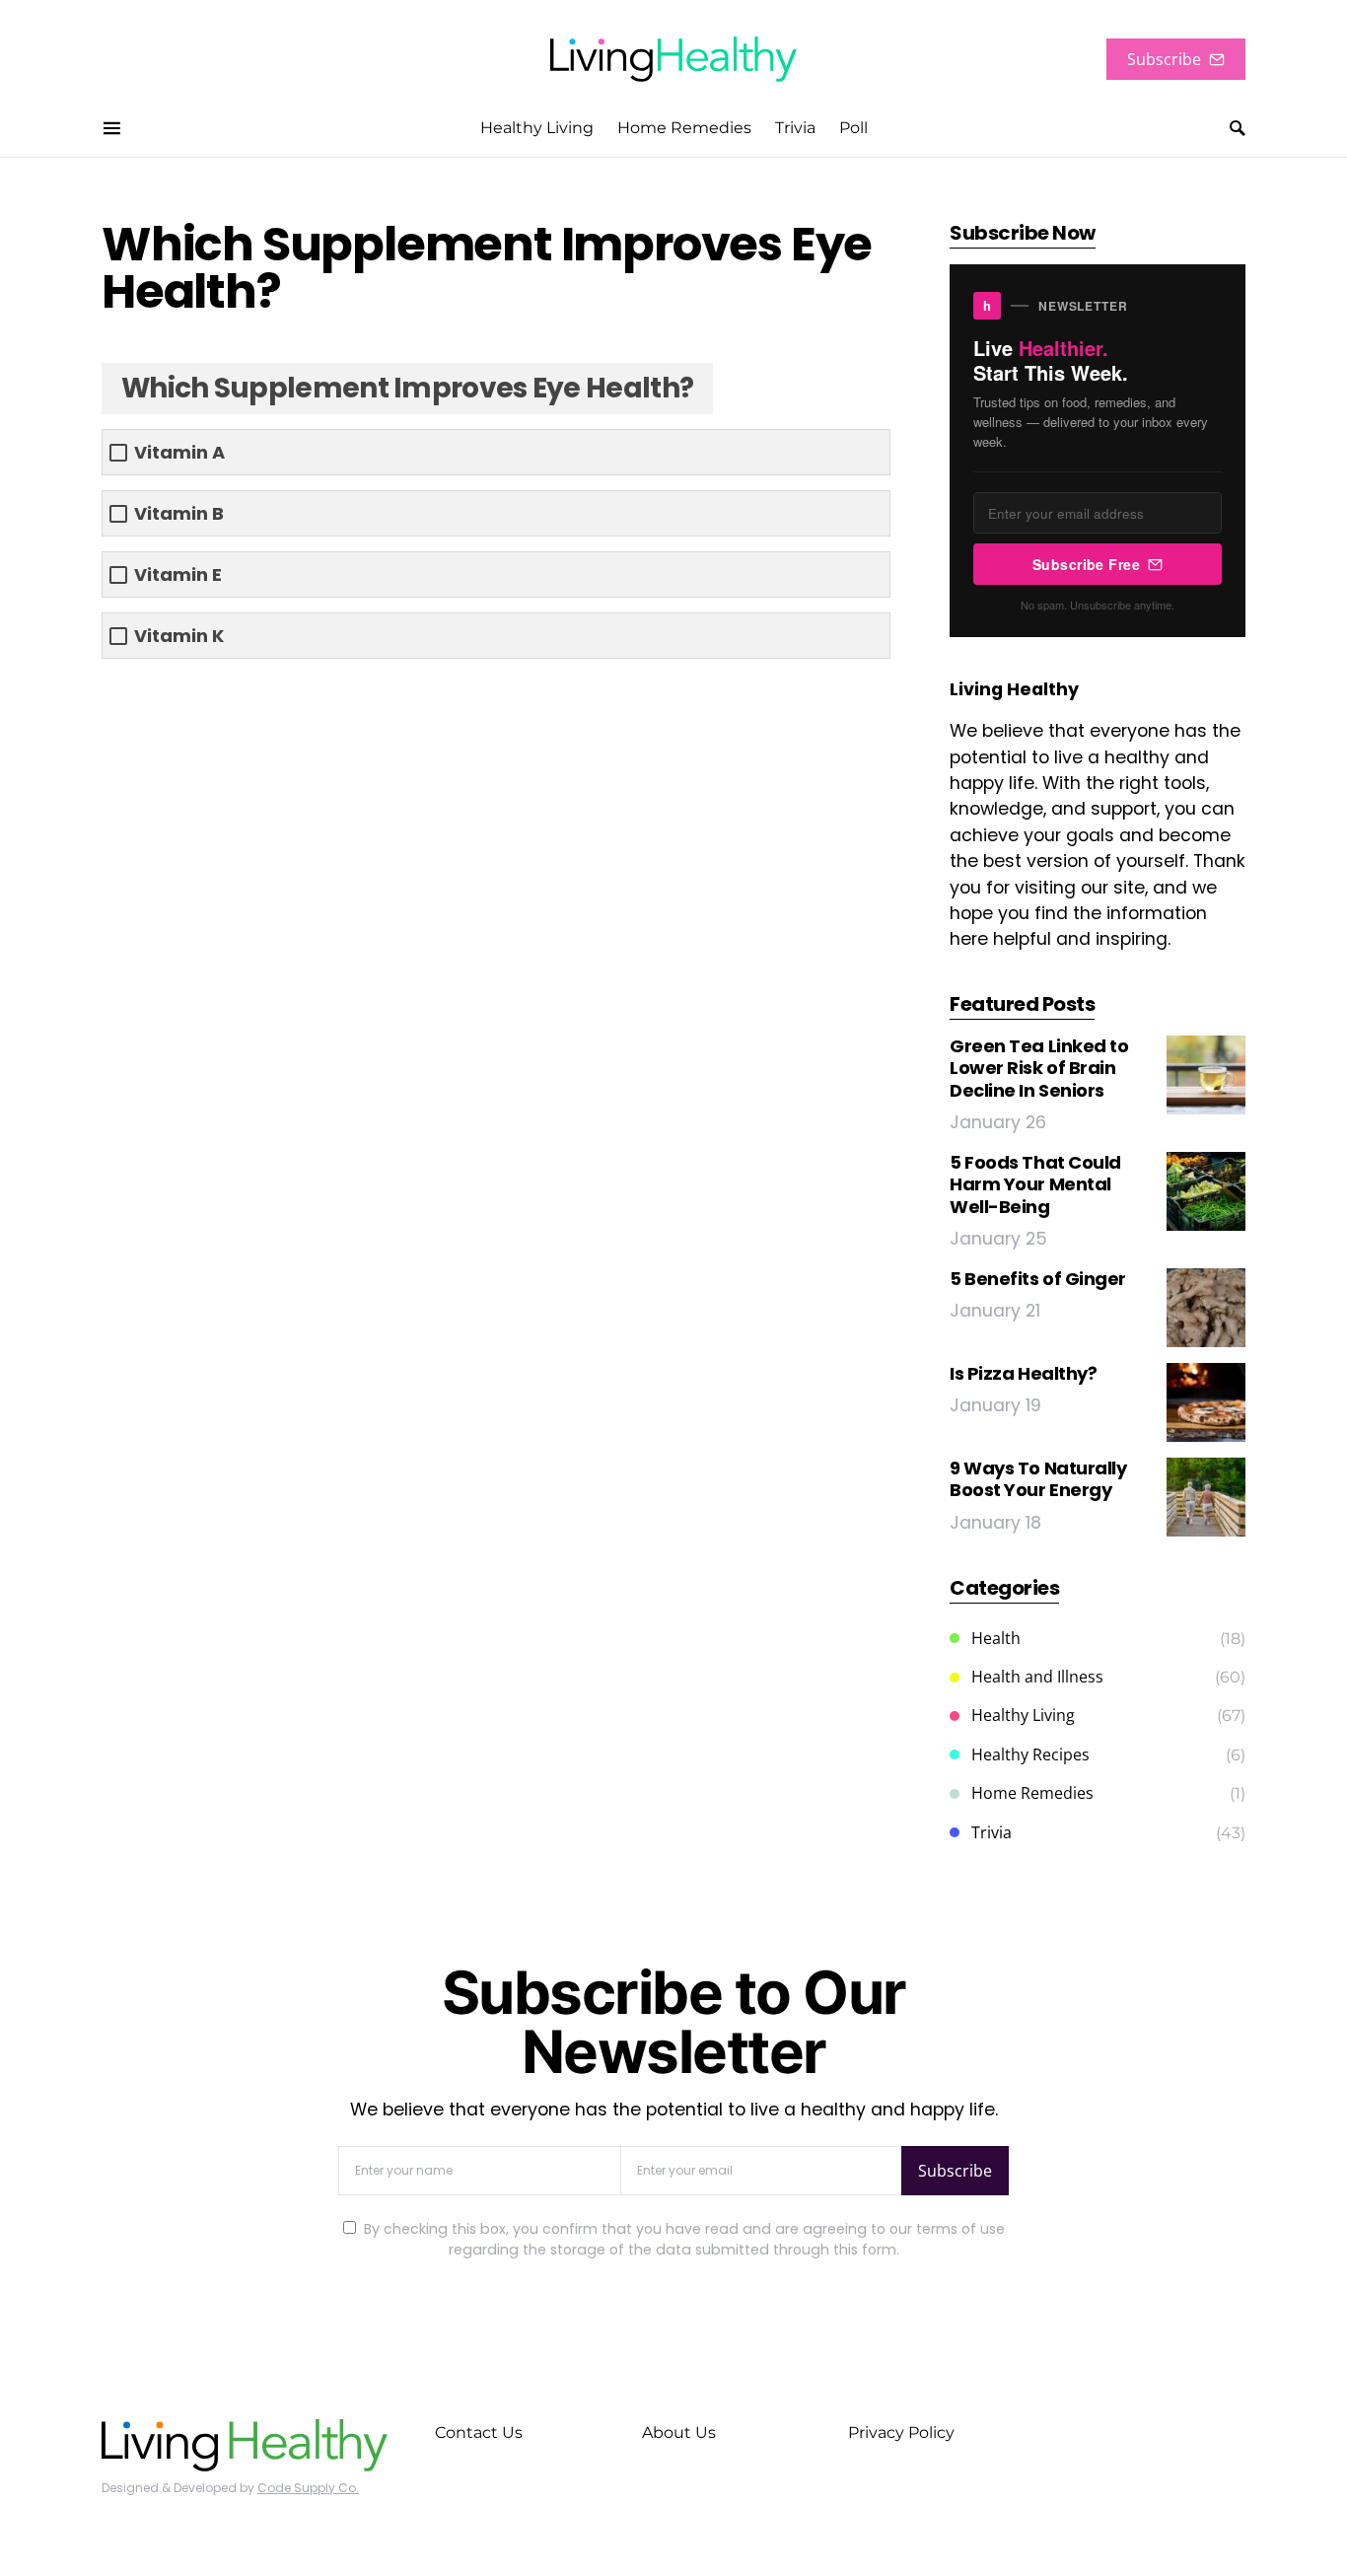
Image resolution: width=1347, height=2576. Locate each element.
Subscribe (1164, 59)
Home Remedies (1032, 1793)
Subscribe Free (1086, 564)
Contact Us (479, 2433)
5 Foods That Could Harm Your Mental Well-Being (1035, 1184)
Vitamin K (179, 636)
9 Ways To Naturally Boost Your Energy (1038, 1479)
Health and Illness (1037, 1677)
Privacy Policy (901, 2433)
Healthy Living (1023, 1715)
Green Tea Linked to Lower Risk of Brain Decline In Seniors (1039, 1068)
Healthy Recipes (1030, 1754)
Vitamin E (178, 574)
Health (996, 1638)
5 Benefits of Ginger (1038, 1279)
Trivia (992, 1832)
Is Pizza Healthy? (1023, 1373)
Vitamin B (179, 513)
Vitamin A (179, 452)
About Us (679, 2433)
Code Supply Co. (308, 2488)
